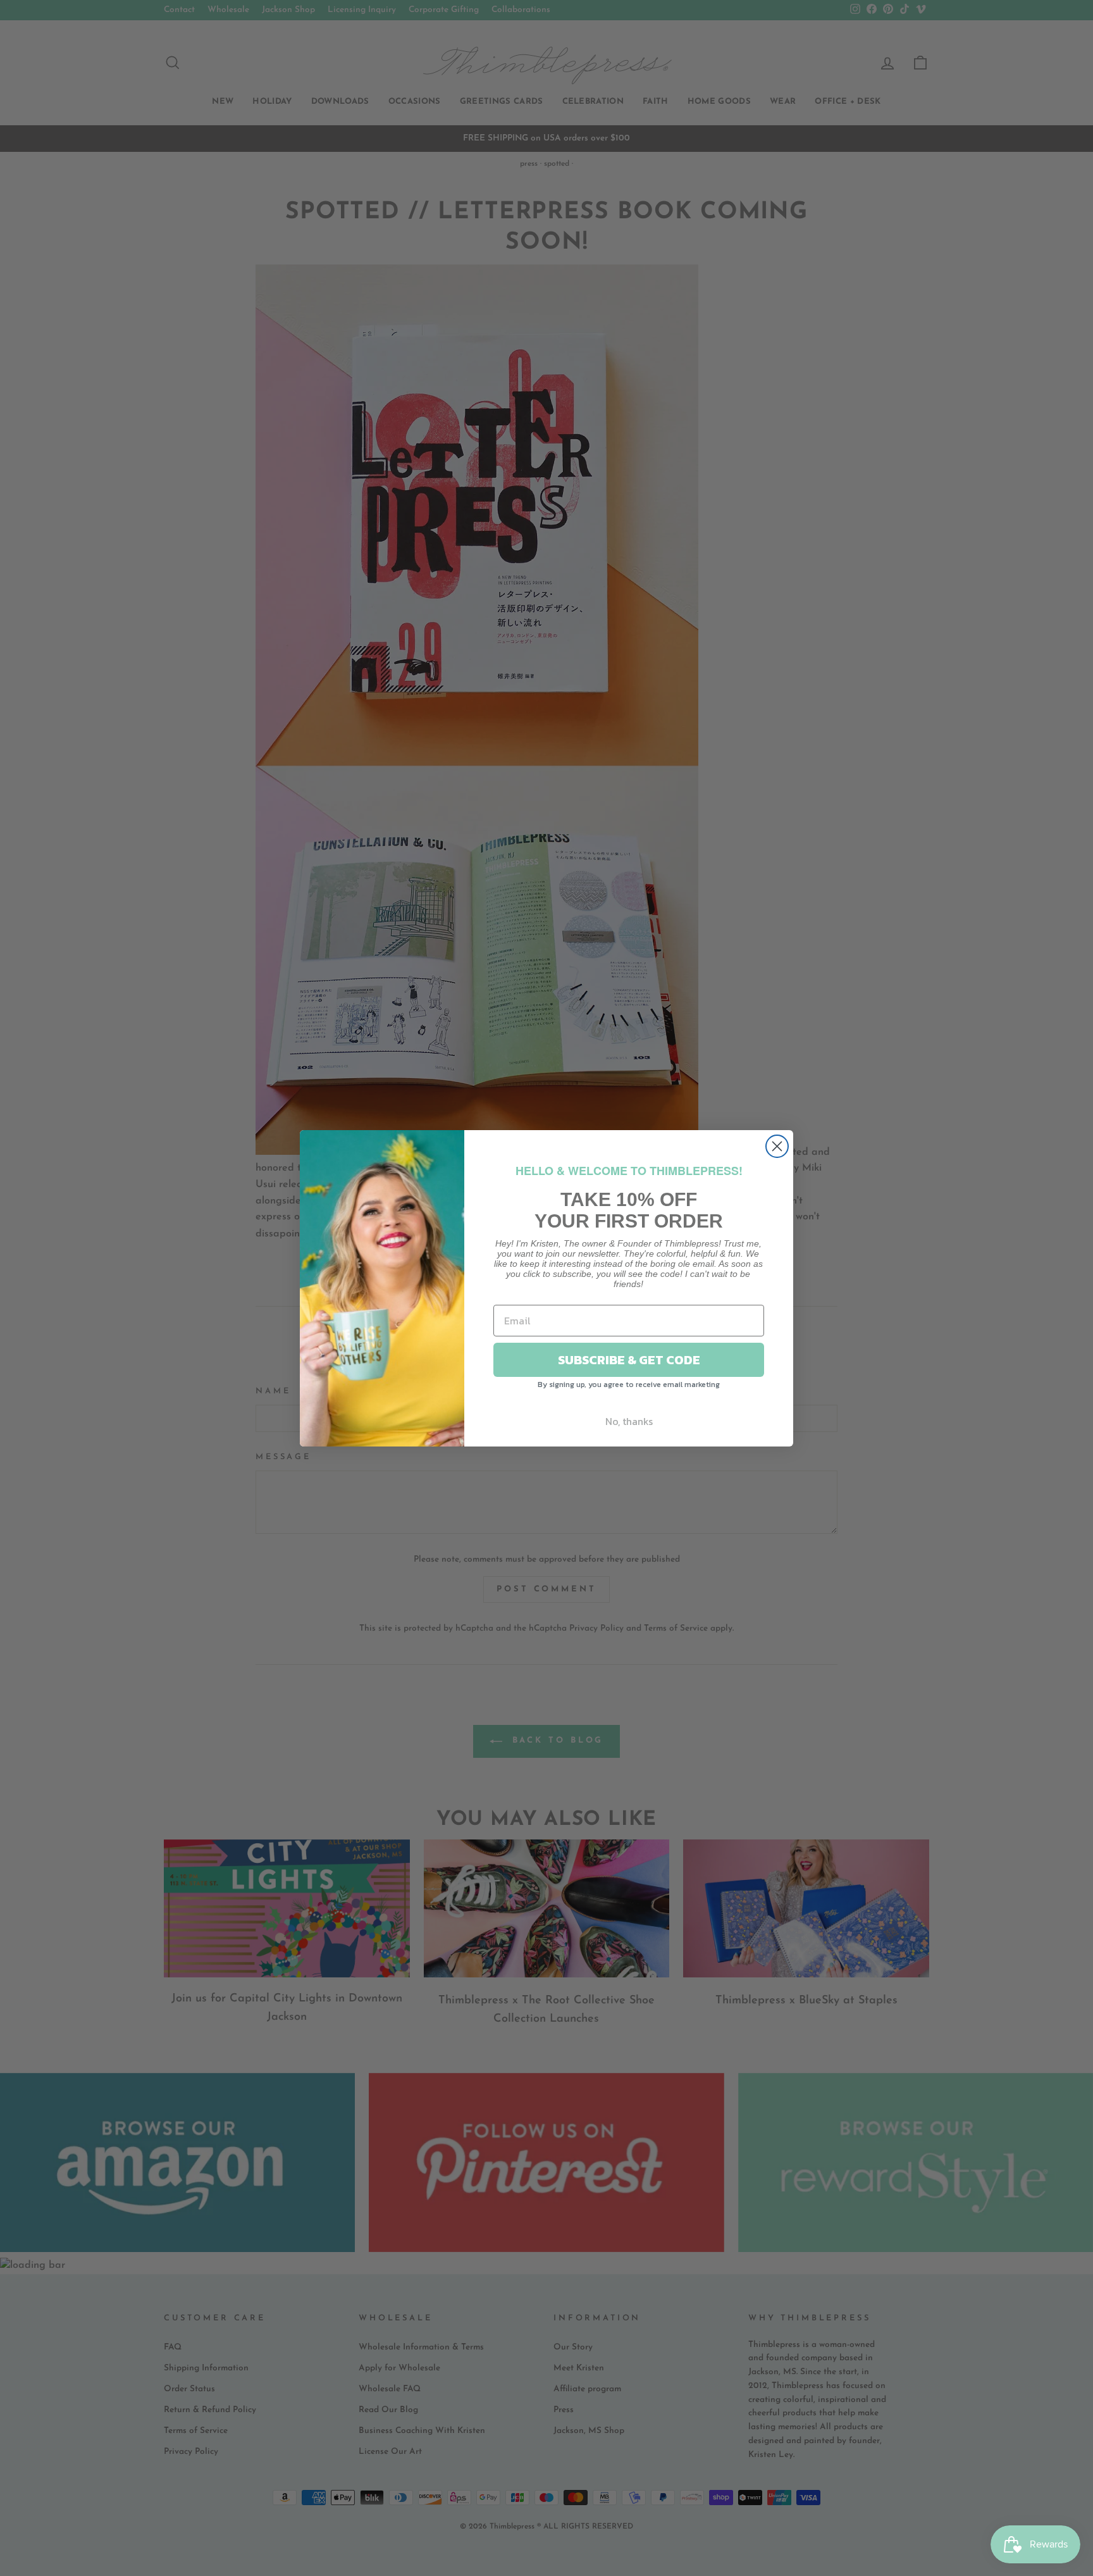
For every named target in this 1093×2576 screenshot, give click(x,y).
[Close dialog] (777, 1146)
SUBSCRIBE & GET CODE (629, 1360)
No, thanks (629, 1421)
